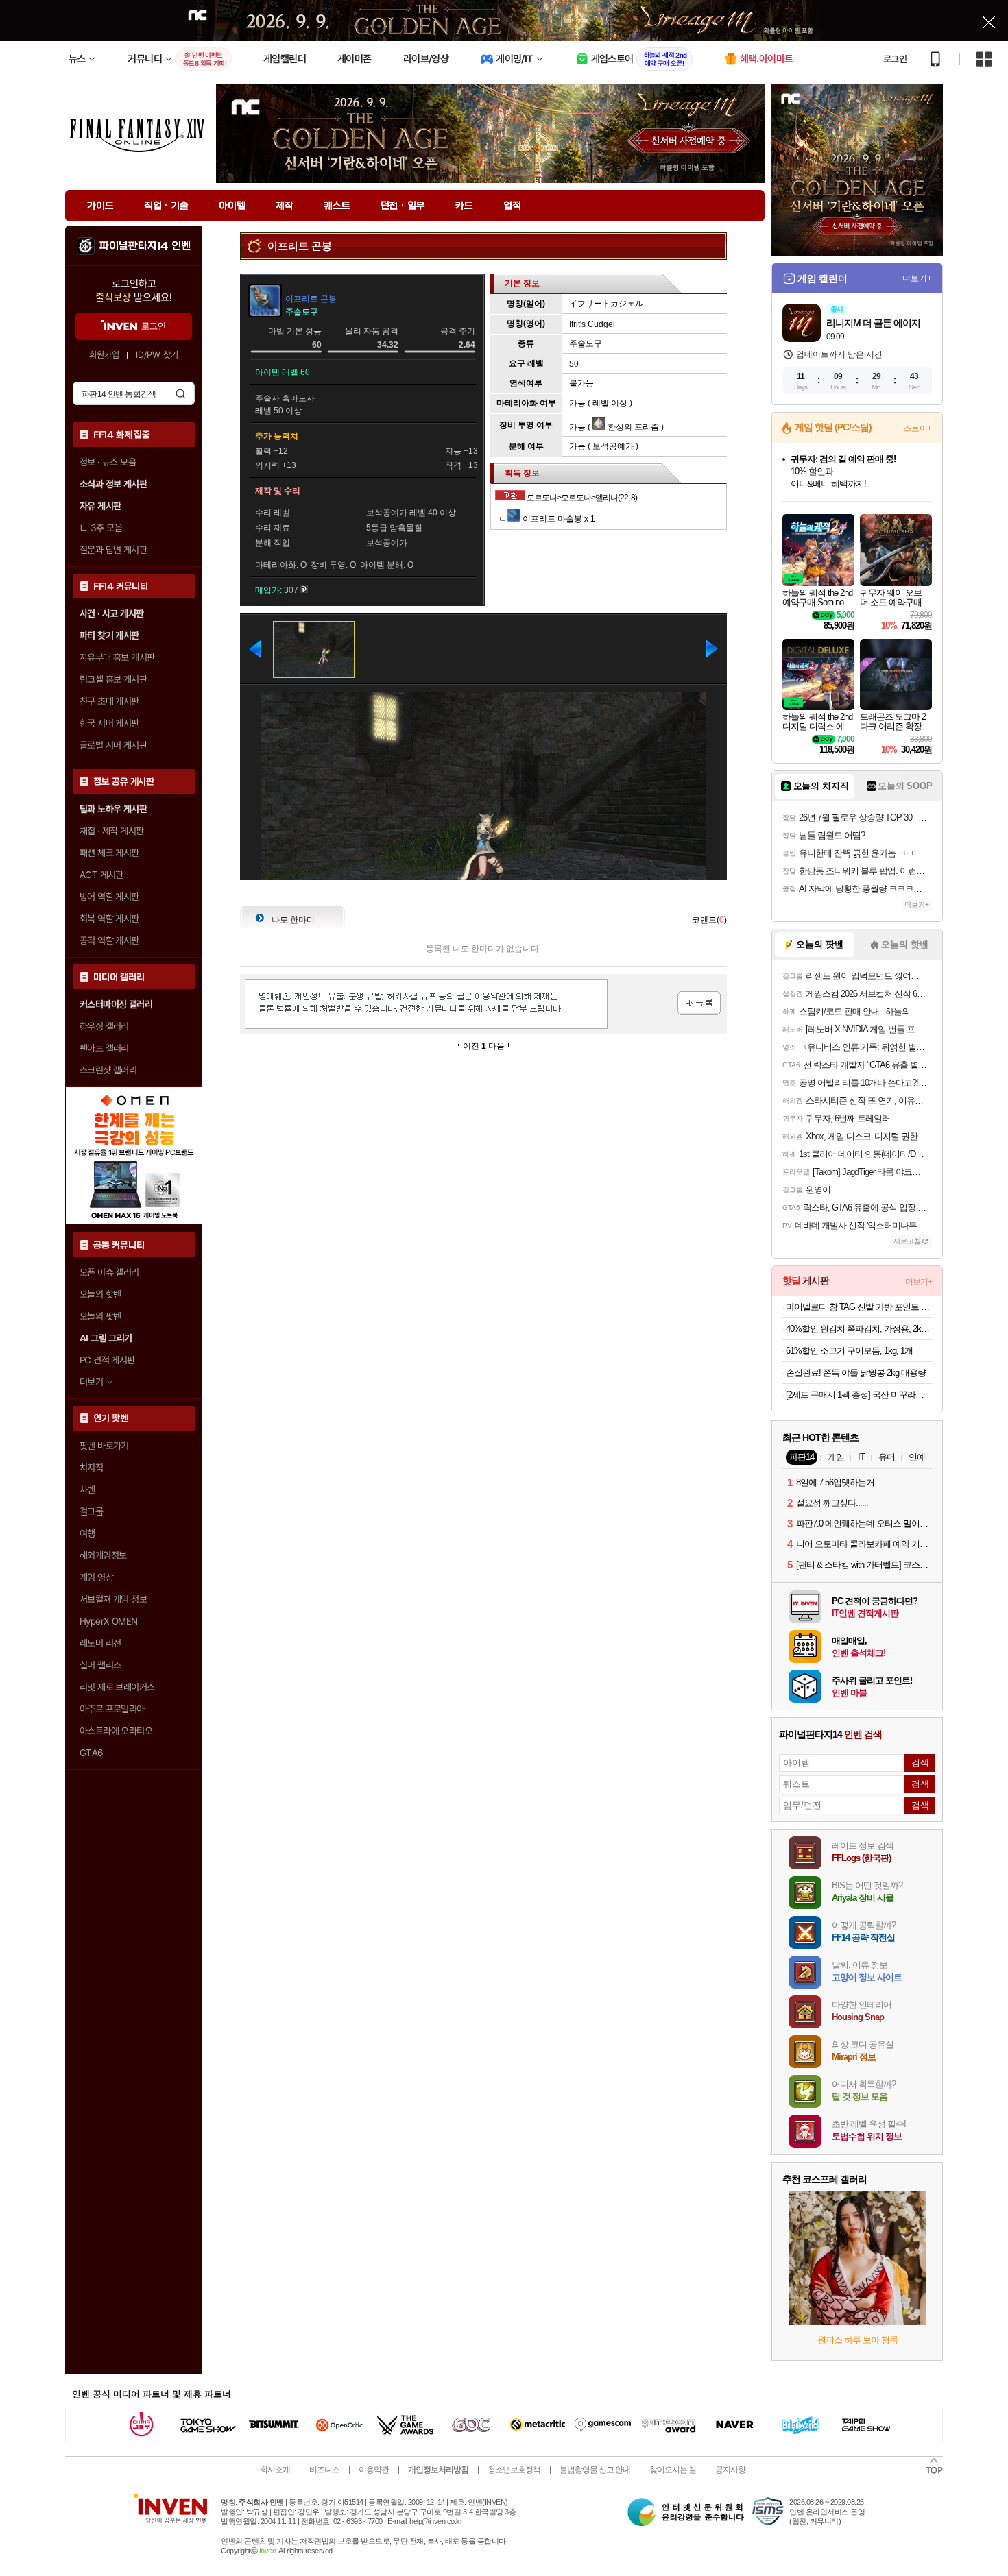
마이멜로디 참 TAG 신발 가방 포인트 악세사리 (859, 1307)
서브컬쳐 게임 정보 (113, 1599)
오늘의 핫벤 (100, 1294)
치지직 (91, 1468)
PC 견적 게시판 (107, 1360)
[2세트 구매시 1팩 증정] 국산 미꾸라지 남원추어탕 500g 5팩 (859, 1395)
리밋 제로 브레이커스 (117, 1687)
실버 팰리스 (100, 1665)
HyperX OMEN (108, 1621)
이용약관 (374, 2470)
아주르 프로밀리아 (112, 1709)
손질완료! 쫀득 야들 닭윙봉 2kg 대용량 (856, 1373)
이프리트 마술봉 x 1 (558, 519)
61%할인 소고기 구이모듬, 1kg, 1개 (849, 1351)
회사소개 (275, 2470)
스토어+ (917, 428)
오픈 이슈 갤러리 (109, 1272)
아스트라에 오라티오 (116, 1731)
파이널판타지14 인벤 (145, 246)
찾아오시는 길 (673, 2470)
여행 (87, 1533)
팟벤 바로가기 (104, 1446)
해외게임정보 (103, 1555)
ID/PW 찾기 (157, 355)
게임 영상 (96, 1577)
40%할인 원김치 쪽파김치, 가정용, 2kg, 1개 (859, 1329)
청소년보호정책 (514, 2470)
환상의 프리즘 (632, 427)
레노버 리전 (100, 1643)
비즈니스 (324, 2470)
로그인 (895, 59)
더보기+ (917, 278)
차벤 (87, 1490)
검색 (180, 393)
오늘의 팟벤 (100, 1316)
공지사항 (730, 2470)
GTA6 (92, 1753)
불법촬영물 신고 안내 (595, 2470)
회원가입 (104, 355)
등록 (699, 1003)
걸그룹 (91, 1511)
